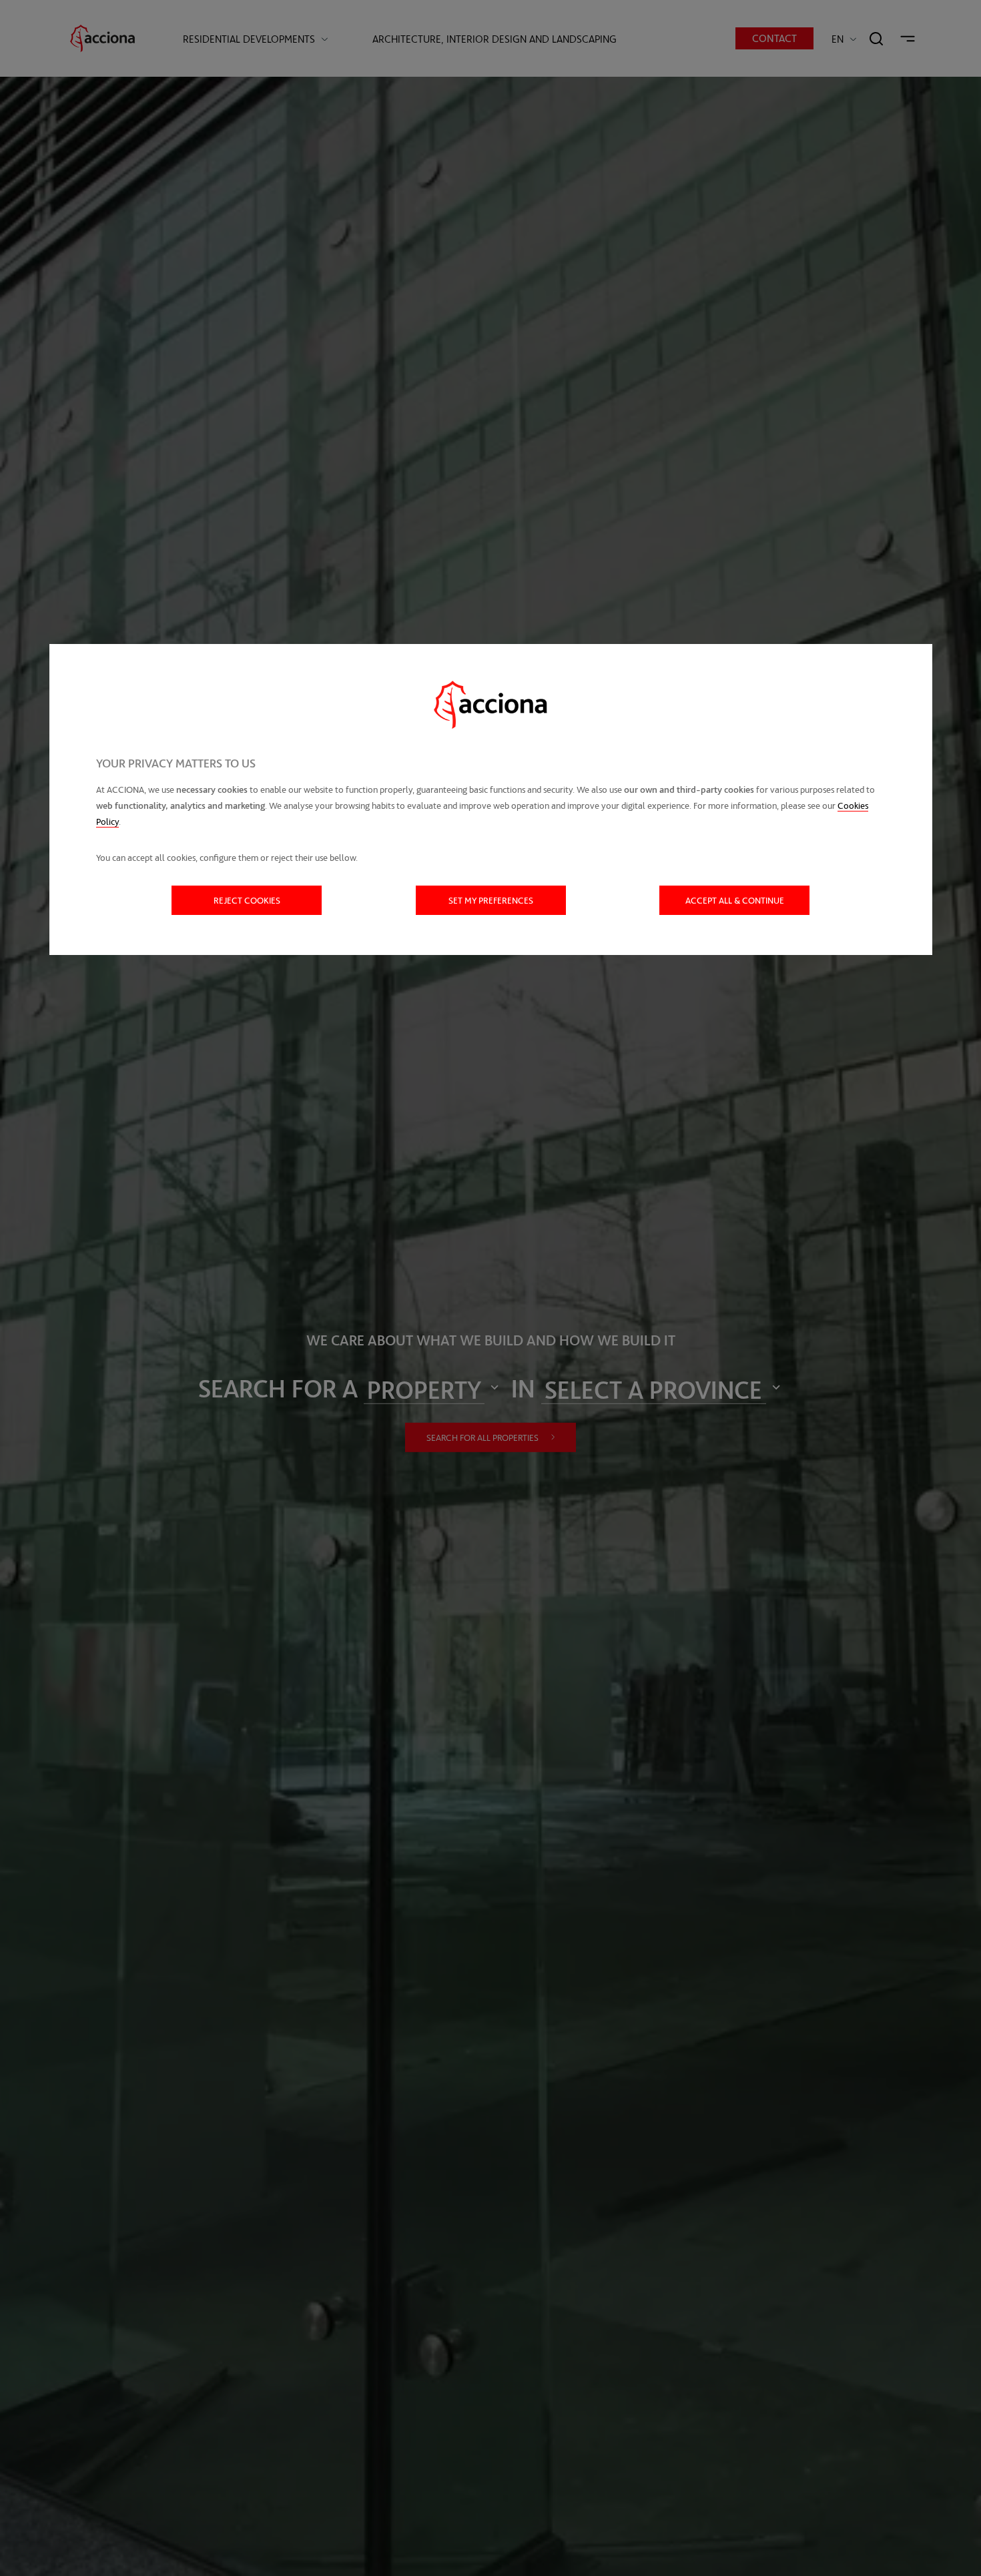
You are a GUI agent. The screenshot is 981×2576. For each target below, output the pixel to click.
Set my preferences (491, 900)
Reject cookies (247, 900)
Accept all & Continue (735, 900)
